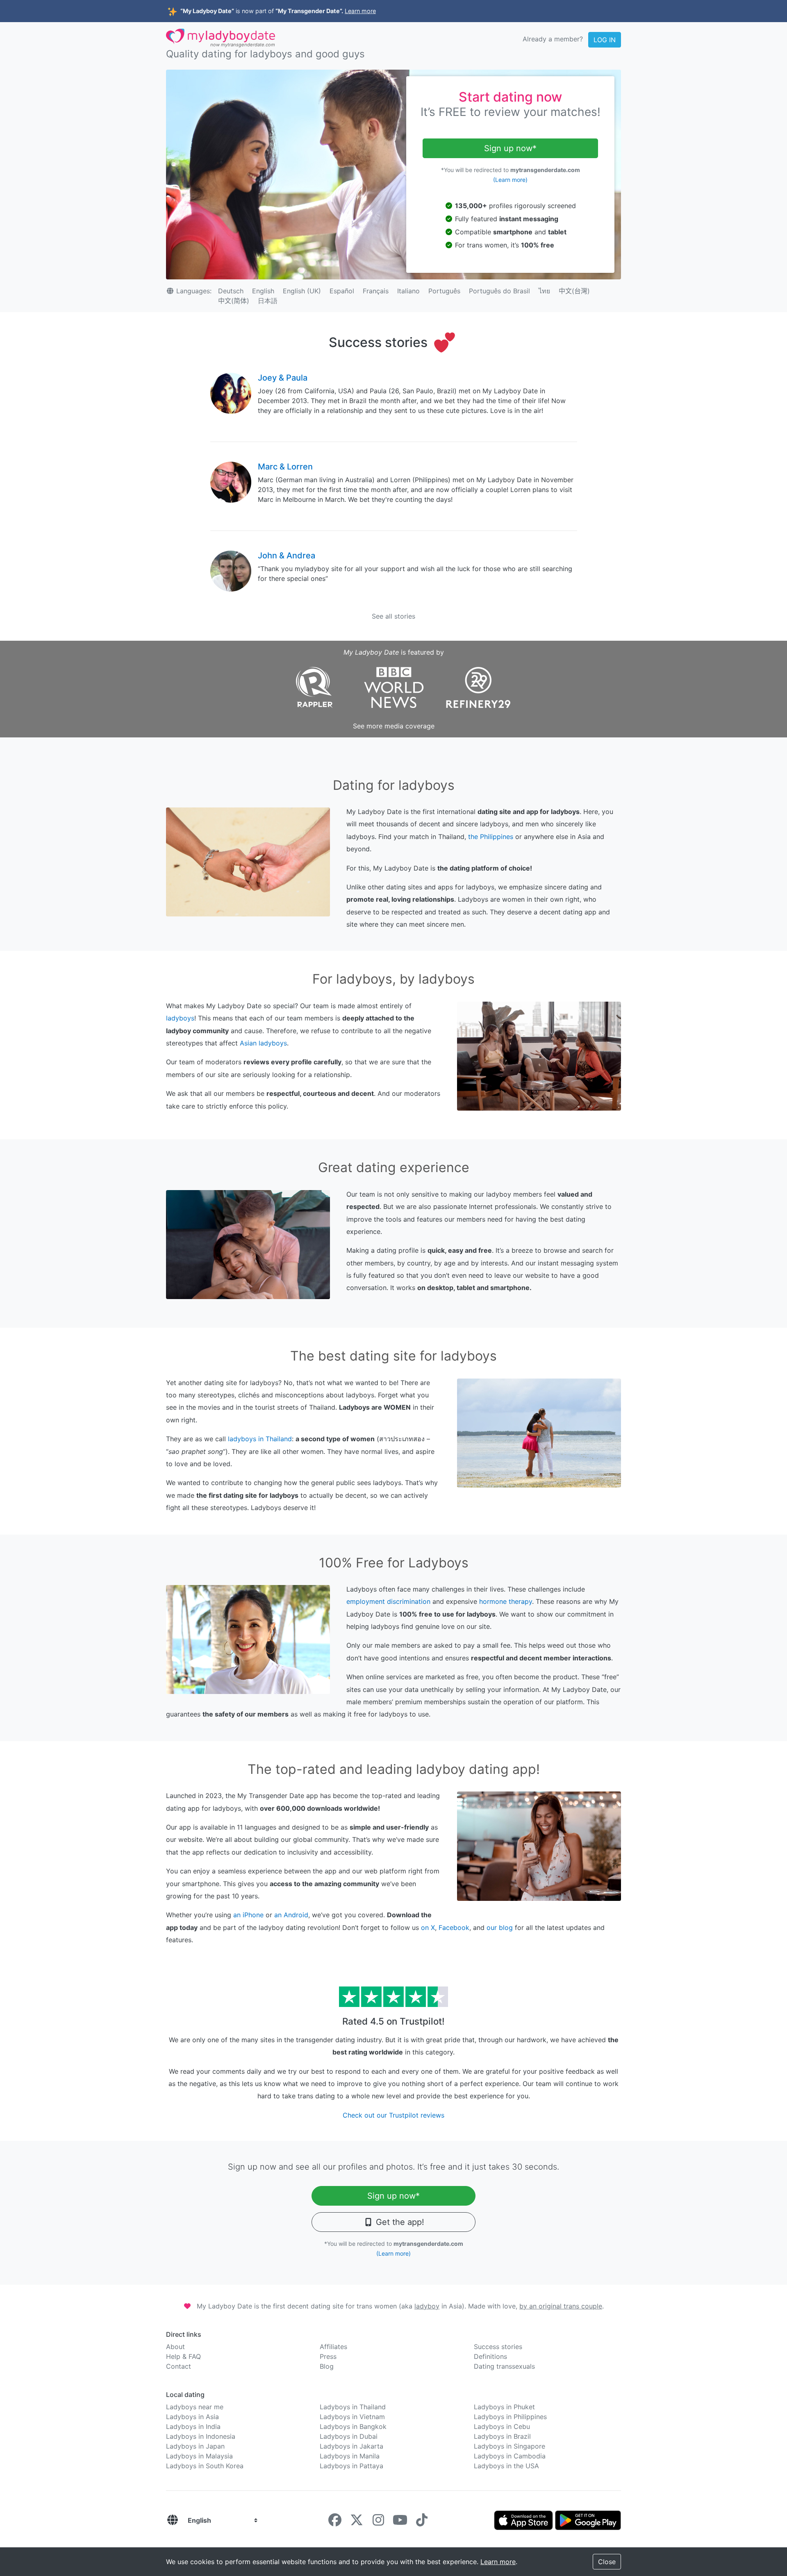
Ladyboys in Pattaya (351, 2466)
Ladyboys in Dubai (349, 2436)
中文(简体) (234, 301)
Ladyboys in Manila (350, 2456)
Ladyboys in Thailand (353, 2407)
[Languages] (173, 2520)
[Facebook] (335, 2522)
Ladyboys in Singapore (510, 2446)
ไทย (544, 291)
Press (328, 2356)
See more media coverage (394, 726)
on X (428, 1927)
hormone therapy (506, 1601)
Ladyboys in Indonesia (201, 2436)
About (175, 2347)
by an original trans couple (561, 2306)
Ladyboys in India (193, 2426)
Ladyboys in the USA (506, 2466)
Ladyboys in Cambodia (510, 2456)
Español (342, 291)
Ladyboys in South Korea (205, 2466)
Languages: (194, 291)
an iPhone (248, 1915)
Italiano (408, 291)
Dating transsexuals (504, 2366)
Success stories (498, 2347)
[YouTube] (400, 2522)
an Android (291, 1915)
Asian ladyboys (263, 1043)
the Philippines (491, 837)
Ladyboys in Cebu (502, 2426)
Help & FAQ (183, 2356)
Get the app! (399, 2222)
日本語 (268, 301)
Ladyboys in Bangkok (353, 2426)
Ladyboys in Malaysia (199, 2456)
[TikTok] (422, 2522)
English (263, 291)
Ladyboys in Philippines (510, 2417)
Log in (605, 40)
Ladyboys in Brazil (502, 2436)
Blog (327, 2366)
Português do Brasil (499, 291)
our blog (500, 1927)
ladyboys (180, 1018)
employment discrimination (388, 1601)
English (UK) (302, 291)
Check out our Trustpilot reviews (393, 2115)
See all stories (393, 616)
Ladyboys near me (195, 2407)
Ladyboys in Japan (195, 2446)
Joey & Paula (283, 378)
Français (376, 291)
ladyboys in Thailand (260, 1439)
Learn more (360, 11)
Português (444, 291)
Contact (179, 2366)
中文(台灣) (574, 291)
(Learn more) (510, 180)
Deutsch (231, 291)
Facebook (454, 1927)
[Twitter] (357, 2522)
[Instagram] (378, 2522)
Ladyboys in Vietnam (352, 2417)
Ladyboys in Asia (192, 2417)
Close (607, 2562)
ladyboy (427, 2306)
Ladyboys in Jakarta (351, 2446)
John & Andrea (287, 556)
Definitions (490, 2356)
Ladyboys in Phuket (504, 2407)
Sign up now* (510, 148)
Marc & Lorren (285, 467)
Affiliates (333, 2347)
